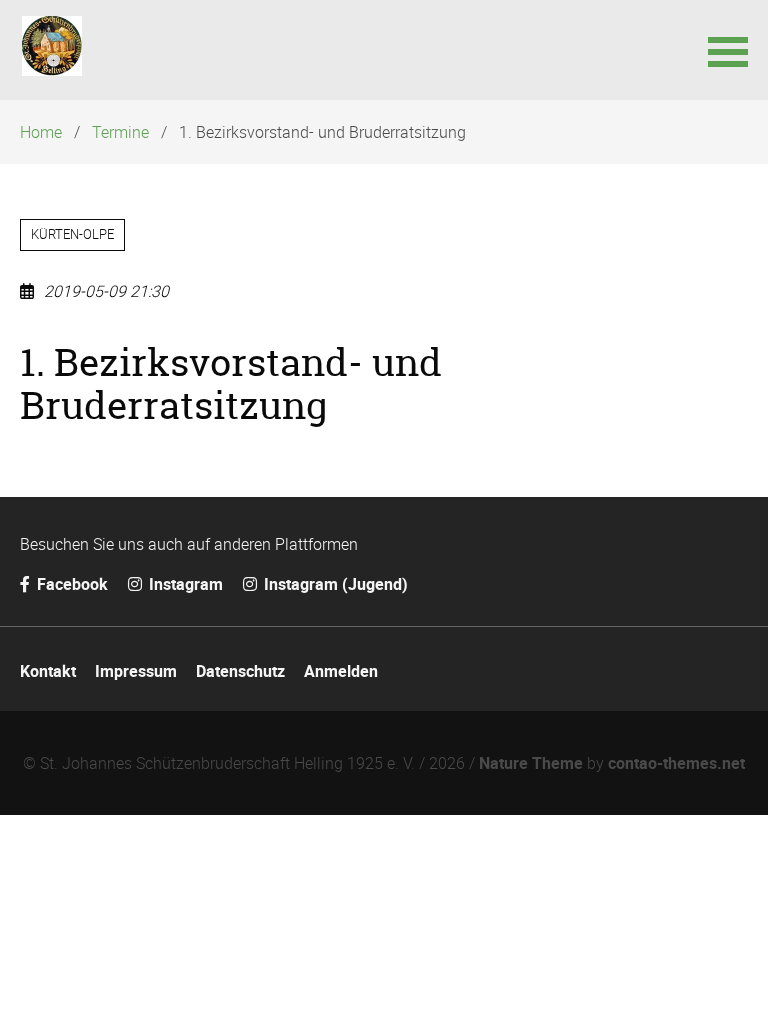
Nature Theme (531, 763)
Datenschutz (240, 671)
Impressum (136, 671)
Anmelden (341, 671)
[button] (728, 50)
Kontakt (48, 671)
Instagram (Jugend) (334, 584)
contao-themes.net (676, 763)
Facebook (70, 584)
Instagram (184, 584)
